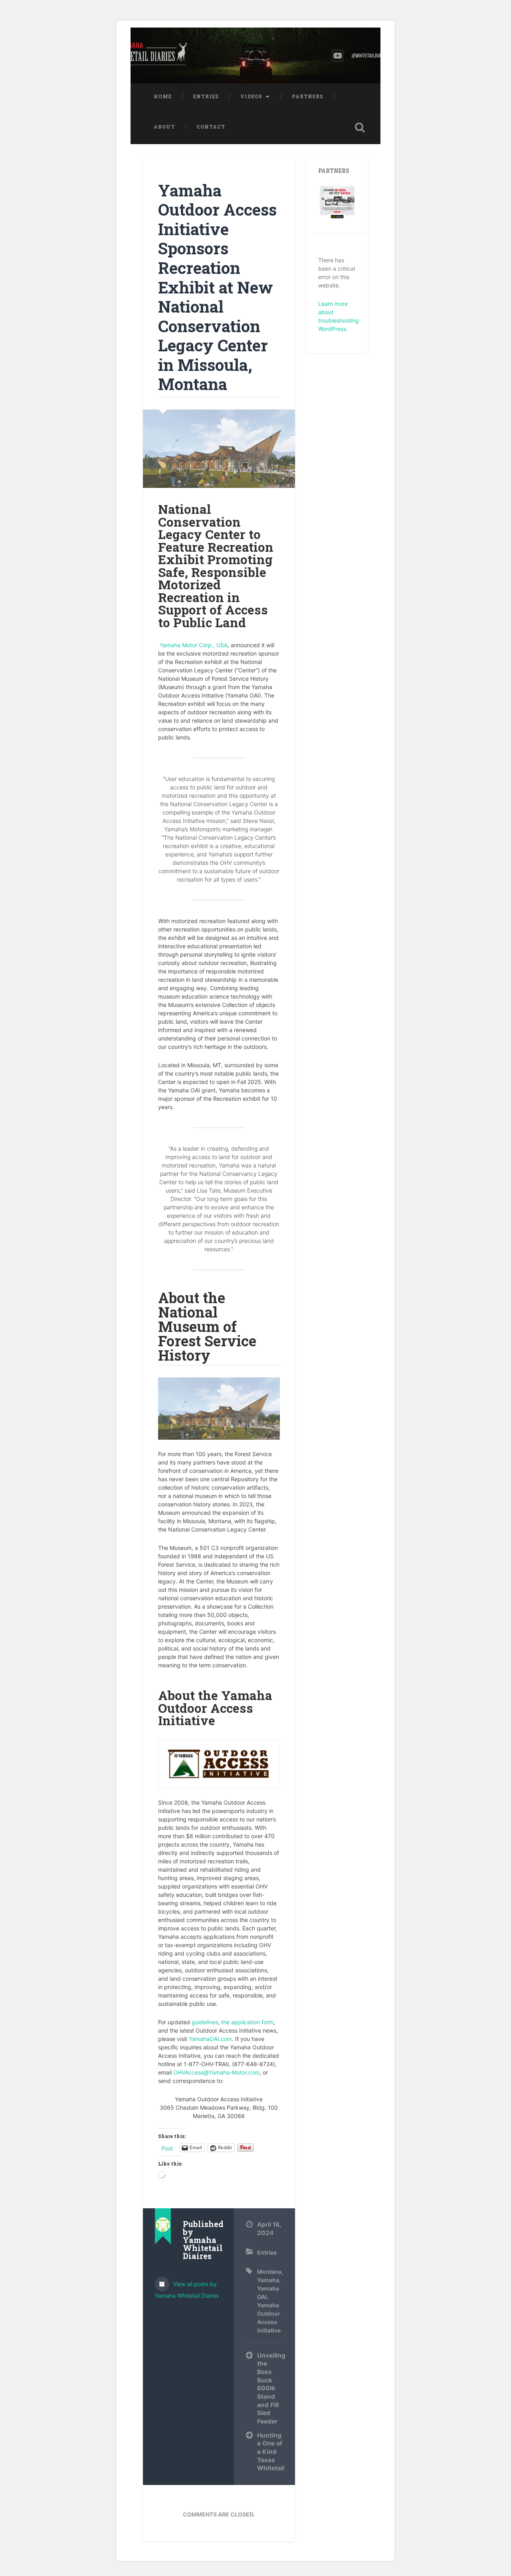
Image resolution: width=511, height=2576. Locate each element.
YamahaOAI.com (210, 2039)
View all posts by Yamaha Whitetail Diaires (187, 2290)
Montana (269, 2272)
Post (167, 2148)
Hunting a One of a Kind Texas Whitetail (270, 2452)
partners (308, 96)
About (164, 127)
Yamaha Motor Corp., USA (193, 645)
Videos (251, 96)
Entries (206, 96)
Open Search (360, 127)
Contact (211, 127)
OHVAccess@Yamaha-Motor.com (216, 2072)
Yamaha (268, 2280)
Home (163, 96)
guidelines (205, 2022)
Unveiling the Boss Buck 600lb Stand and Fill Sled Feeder (270, 2388)
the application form (247, 2022)
